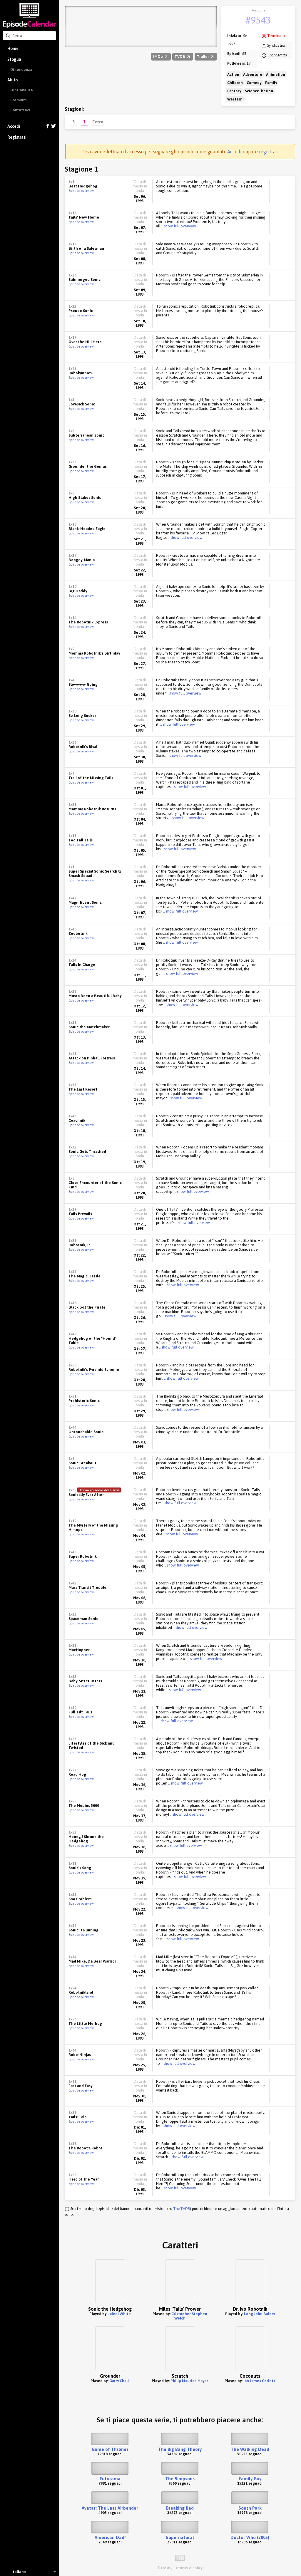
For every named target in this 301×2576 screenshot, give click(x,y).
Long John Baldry (259, 2314)
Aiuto (12, 80)
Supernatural (180, 2537)
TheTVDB (182, 2209)
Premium (18, 100)
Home (13, 48)
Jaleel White (119, 2314)
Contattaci (20, 110)
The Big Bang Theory (180, 2449)
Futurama (110, 2479)
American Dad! (110, 2537)
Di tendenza (21, 69)
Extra (98, 122)
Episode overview (81, 191)
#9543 (258, 20)
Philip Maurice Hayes (189, 2381)
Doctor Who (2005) (250, 2537)
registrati (269, 152)
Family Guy (250, 2479)
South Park (250, 2508)
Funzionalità (22, 90)
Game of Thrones (110, 2449)
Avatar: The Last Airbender (110, 2508)
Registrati (17, 137)
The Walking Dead (250, 2449)
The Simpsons (180, 2479)
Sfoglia (14, 59)
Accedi (14, 126)
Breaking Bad (180, 2508)
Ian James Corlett (259, 2381)
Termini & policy (189, 2568)
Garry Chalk (119, 2381)
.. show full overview (178, 226)
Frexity (167, 2568)
